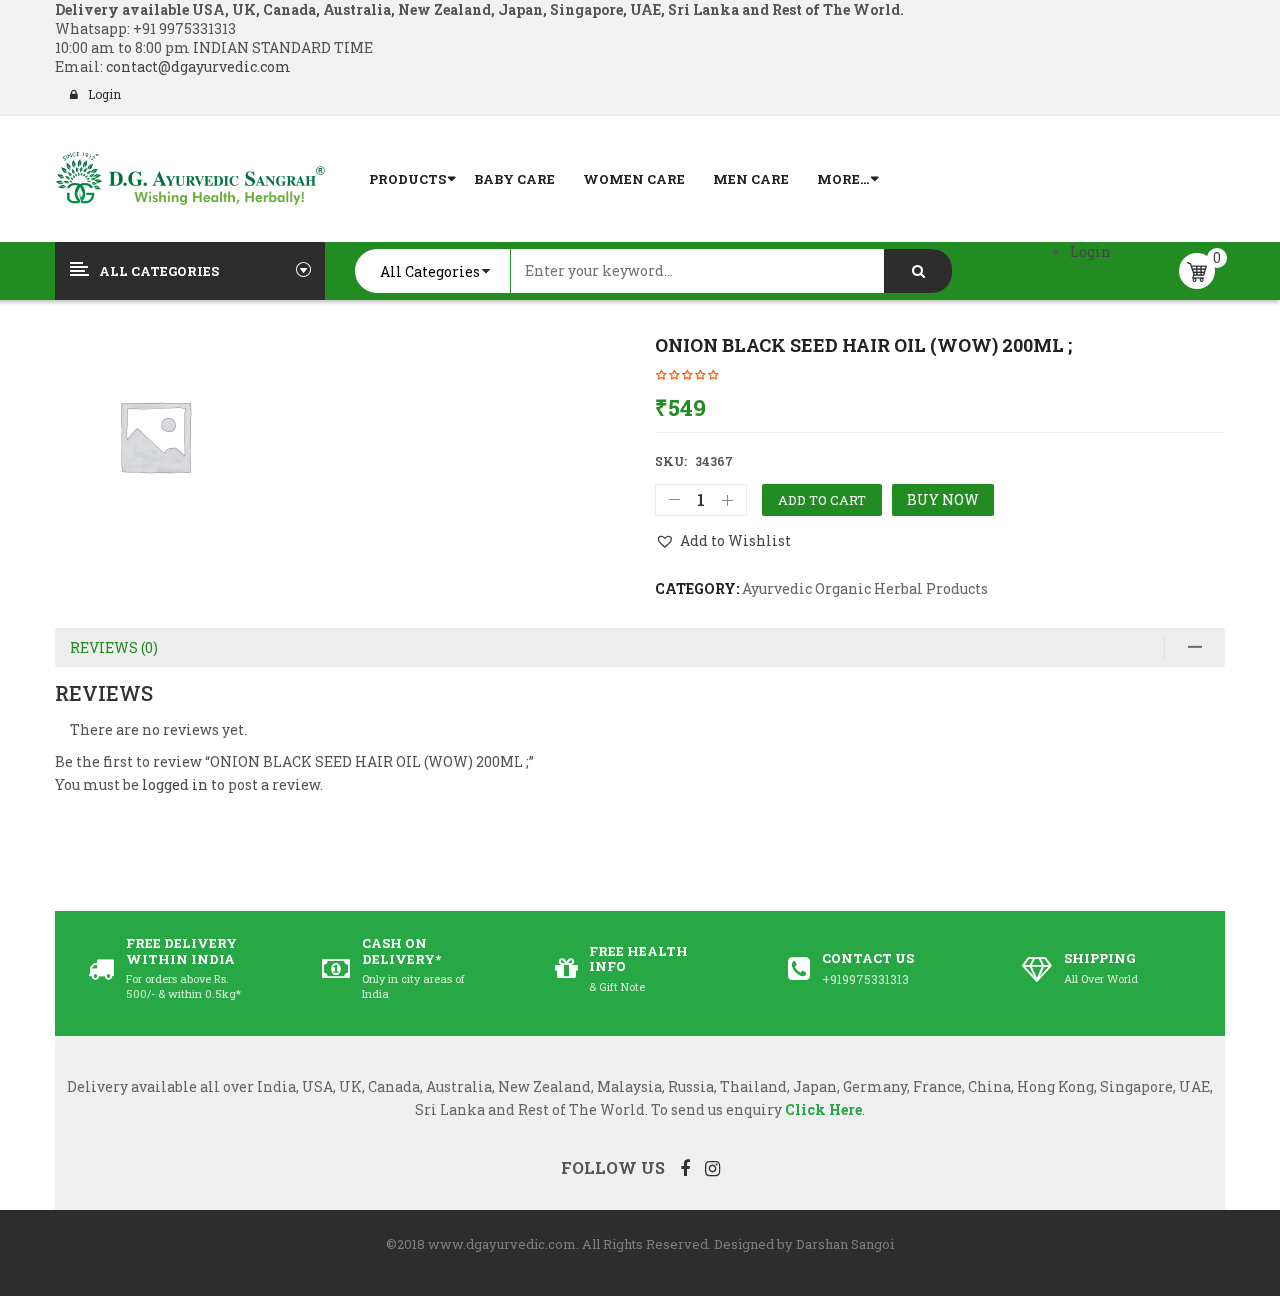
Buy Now (943, 499)
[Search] (918, 271)
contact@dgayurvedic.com (197, 66)
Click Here (823, 1109)
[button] (723, 541)
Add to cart (822, 500)
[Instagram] (712, 1168)
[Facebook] (685, 1168)
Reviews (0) (114, 647)
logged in (175, 784)
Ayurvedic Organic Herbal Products (865, 588)
